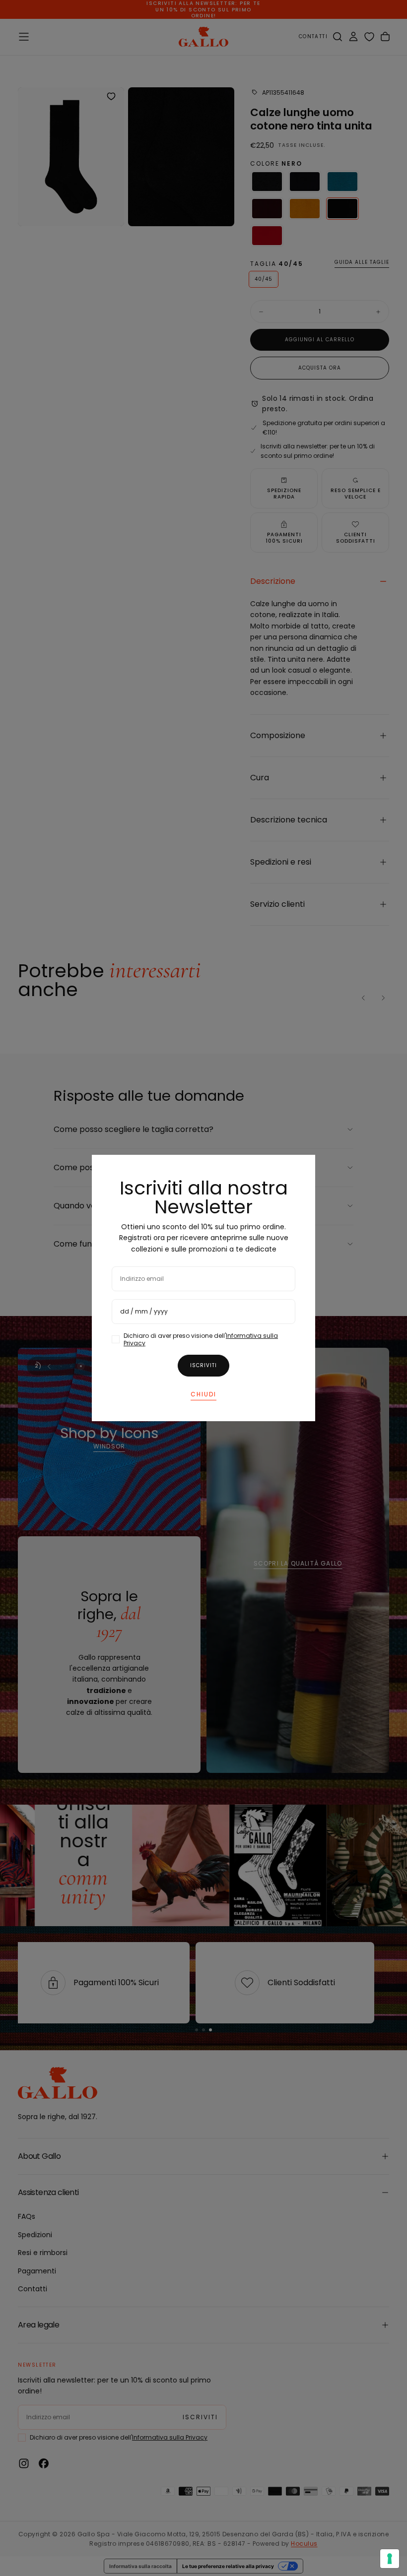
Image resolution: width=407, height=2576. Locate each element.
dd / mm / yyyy (144, 1311)
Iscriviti (203, 1365)
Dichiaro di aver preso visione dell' (201, 1339)
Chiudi (203, 1394)
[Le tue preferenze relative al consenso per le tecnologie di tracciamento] (390, 2559)
